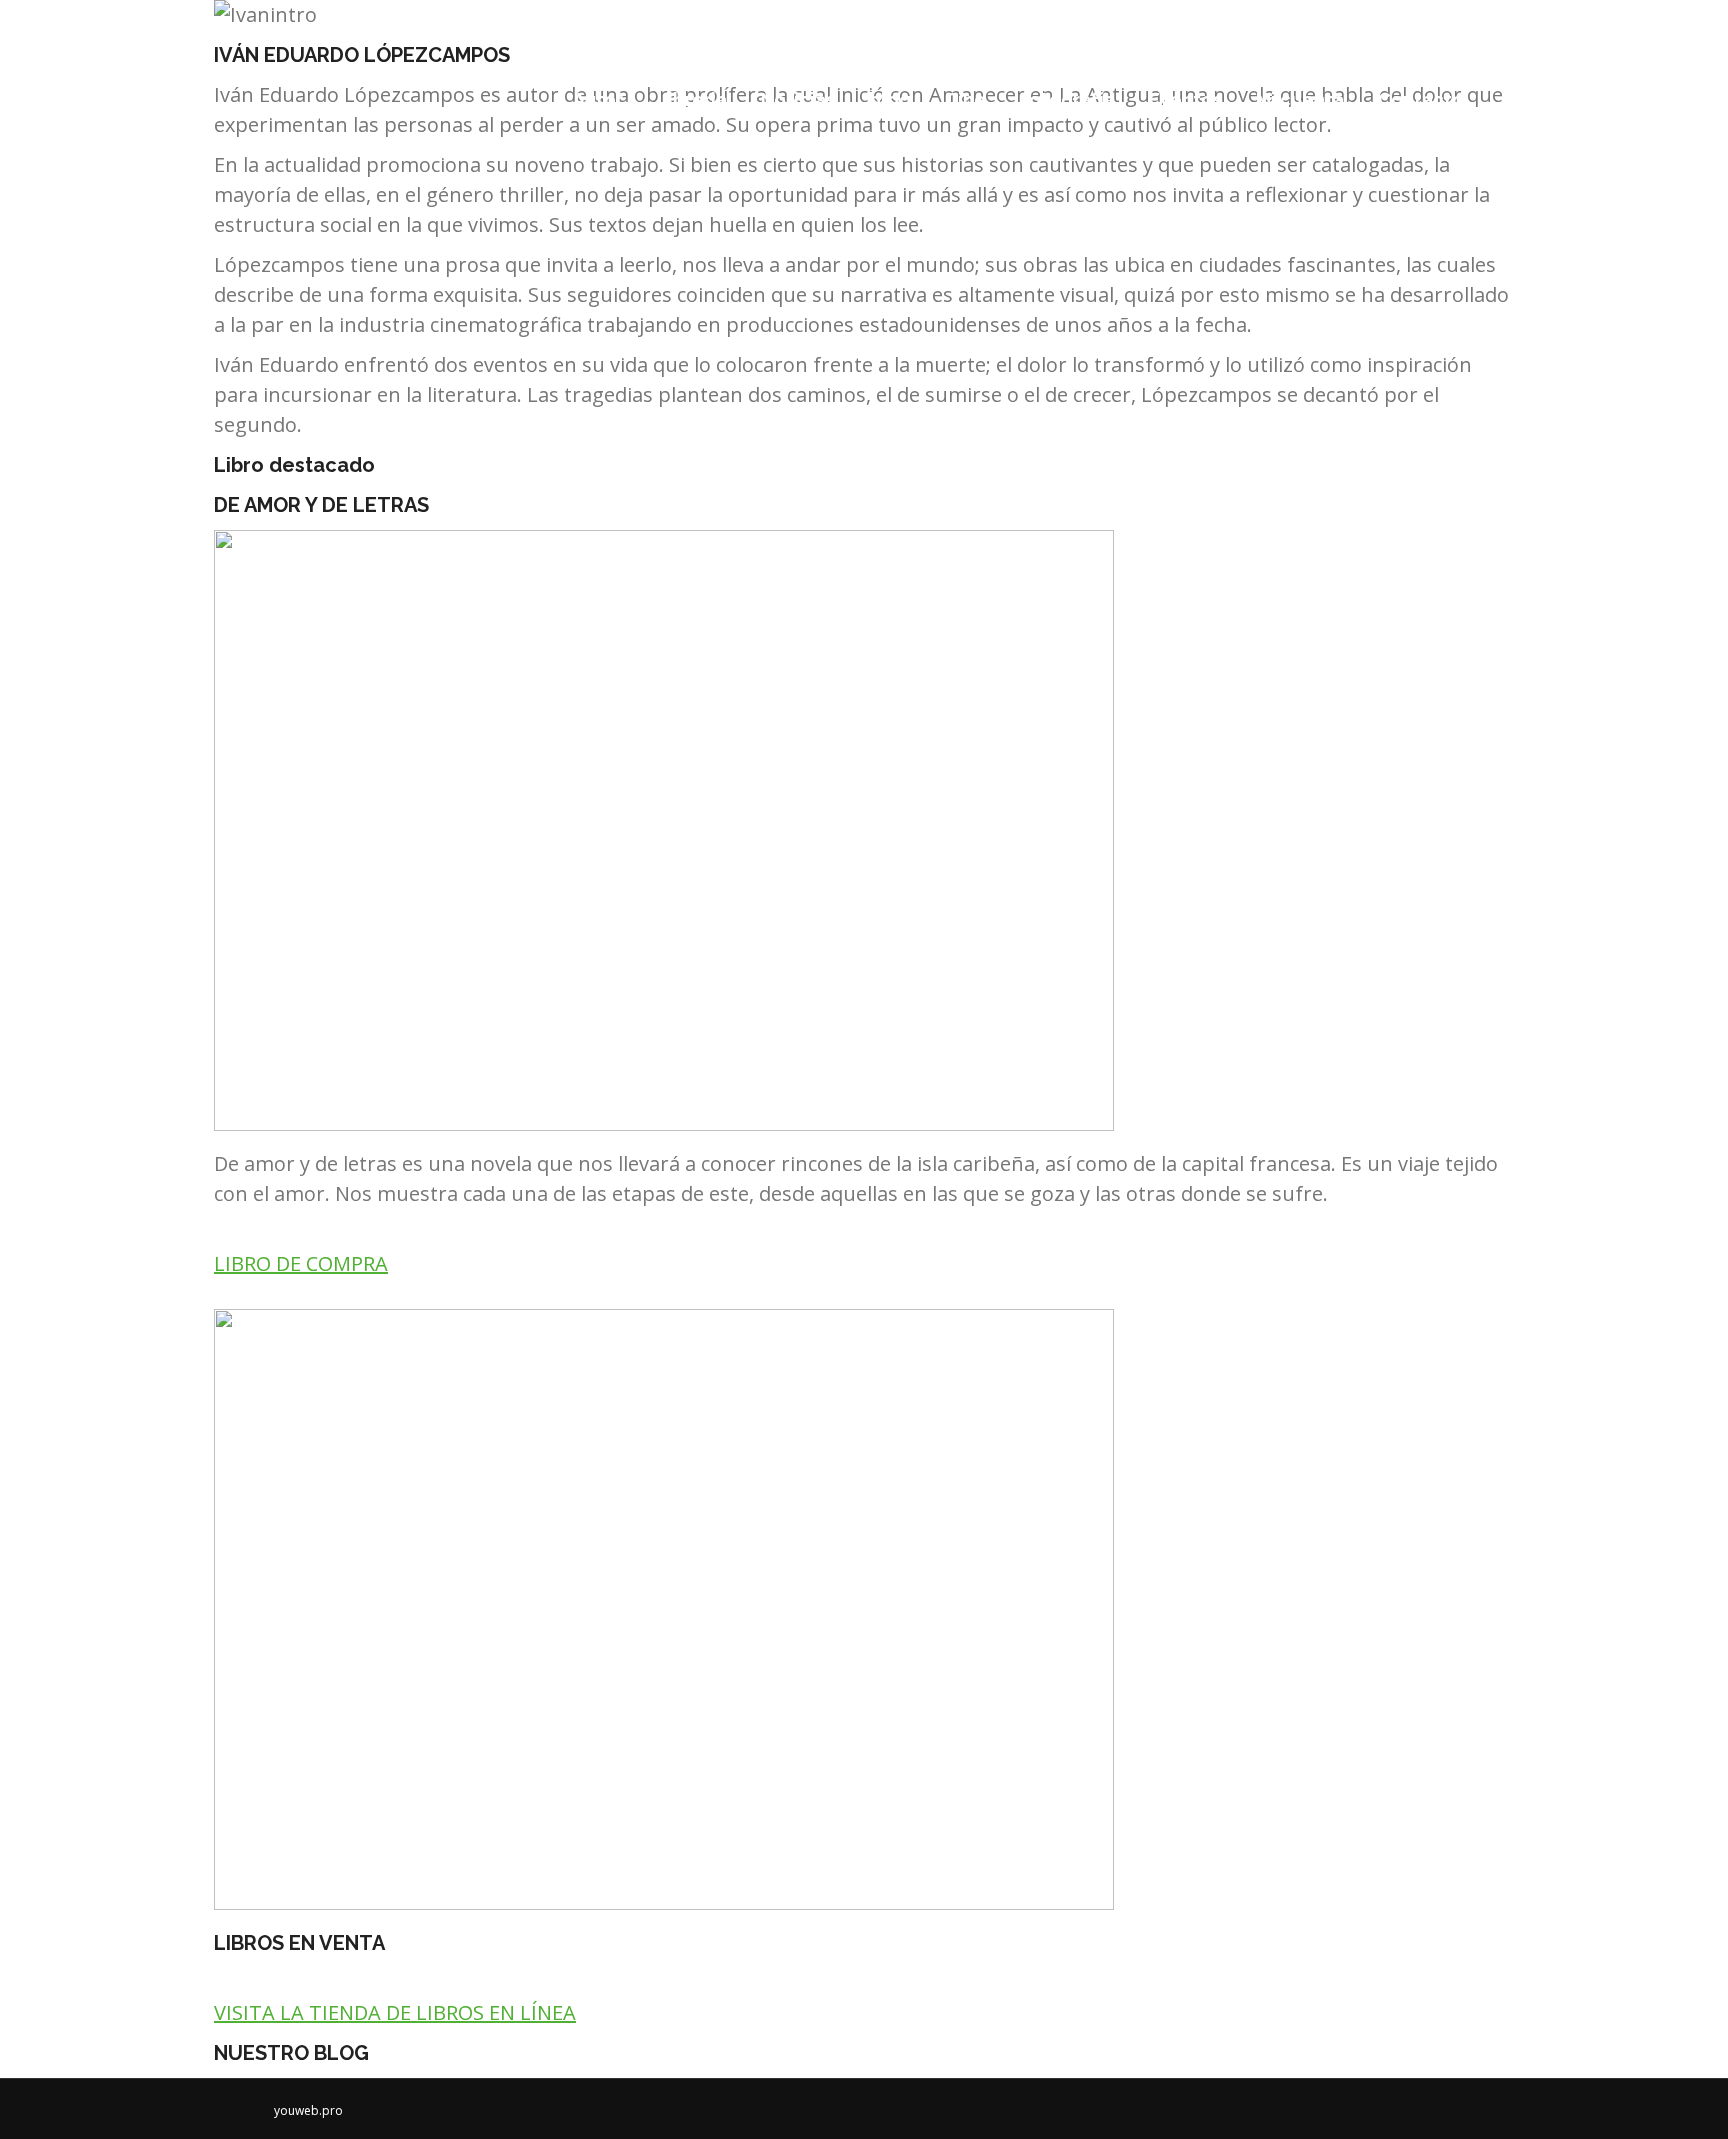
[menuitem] (598, 100)
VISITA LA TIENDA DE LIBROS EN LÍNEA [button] (395, 2012)
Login (1391, 20)
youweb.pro (308, 2110)
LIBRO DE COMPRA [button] (301, 1263)
